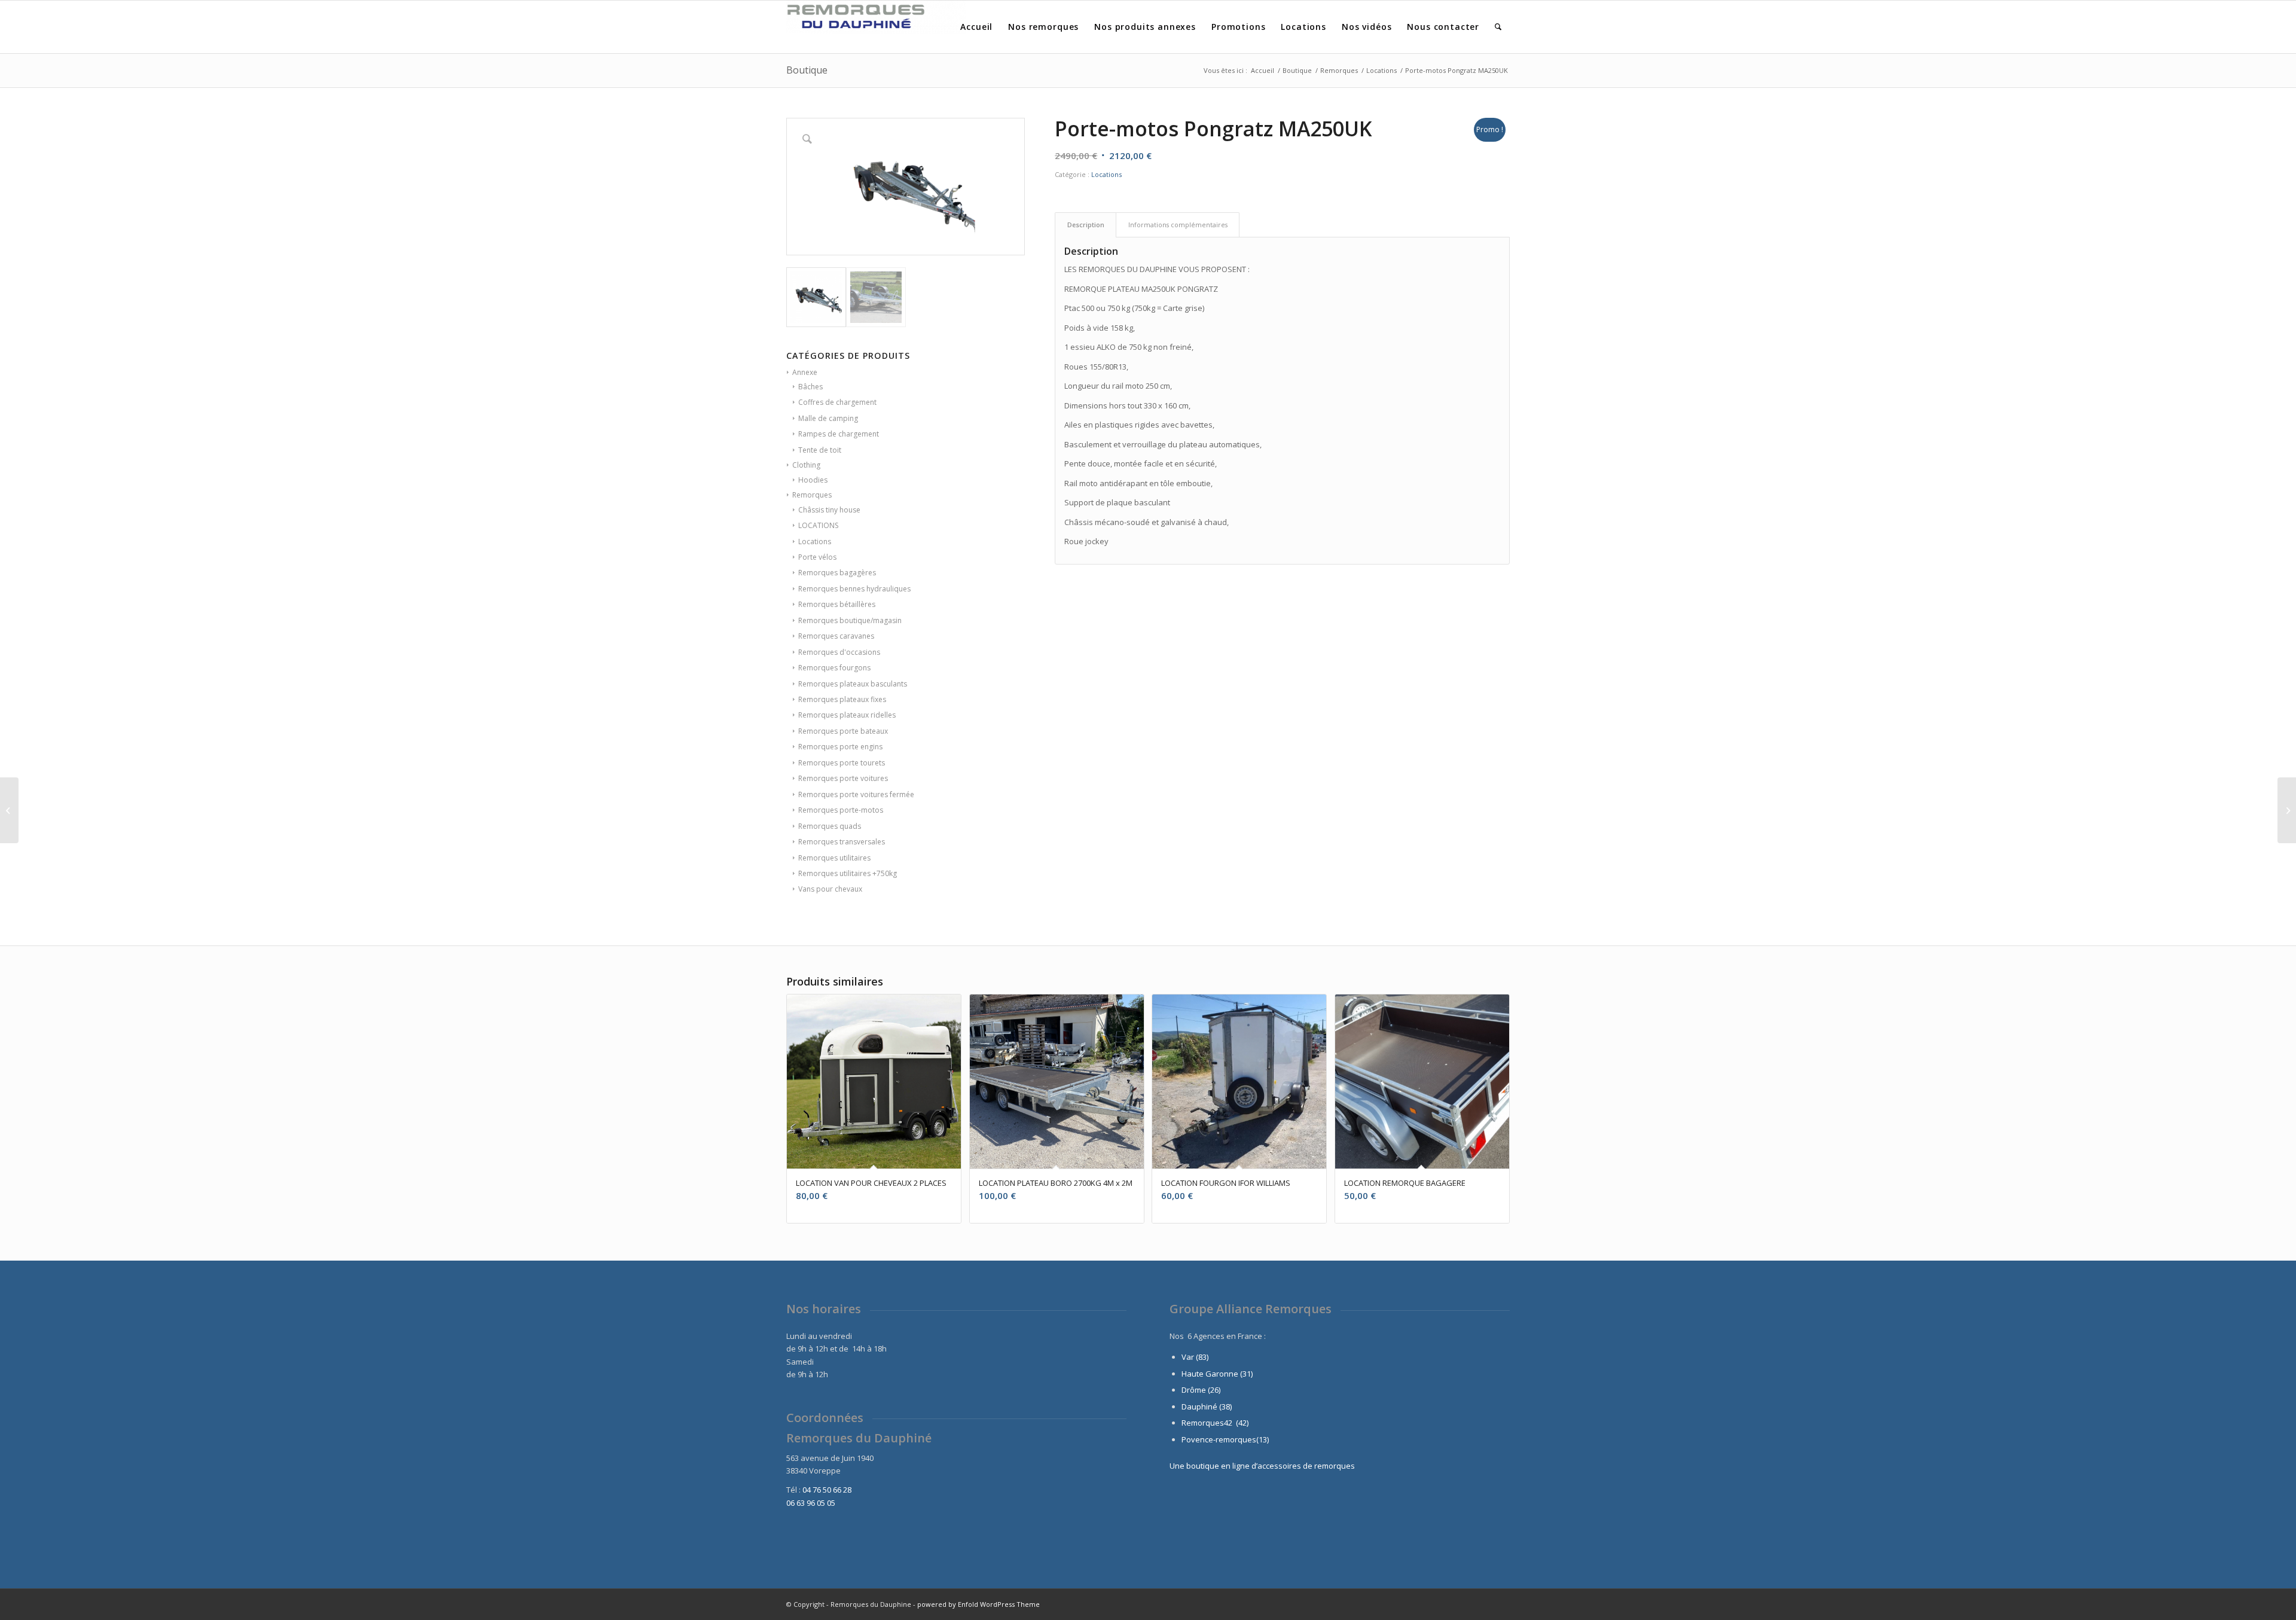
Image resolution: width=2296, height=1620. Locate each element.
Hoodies (813, 480)
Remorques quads (830, 826)
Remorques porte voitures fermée (856, 794)
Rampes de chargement (839, 434)
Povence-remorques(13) (1225, 1439)
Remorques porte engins (840, 747)
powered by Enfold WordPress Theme (978, 1604)
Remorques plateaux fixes (842, 699)
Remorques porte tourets (842, 763)
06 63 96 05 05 (811, 1503)
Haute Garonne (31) (1217, 1374)
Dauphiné (1199, 1407)
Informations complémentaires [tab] (1178, 225)
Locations (815, 541)
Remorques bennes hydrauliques (854, 589)
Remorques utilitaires (834, 858)
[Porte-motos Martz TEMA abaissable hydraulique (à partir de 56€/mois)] (9, 810)
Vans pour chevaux (830, 889)
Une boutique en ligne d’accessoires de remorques (1262, 1466)
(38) (1225, 1407)
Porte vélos (817, 557)
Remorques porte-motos (841, 810)
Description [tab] (1086, 225)
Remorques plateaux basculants (853, 684)
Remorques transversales (842, 842)
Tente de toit (820, 450)
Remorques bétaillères (837, 604)
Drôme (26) (1201, 1390)
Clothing (806, 465)
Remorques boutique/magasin (850, 620)
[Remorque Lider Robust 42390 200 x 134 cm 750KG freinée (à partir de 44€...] (2287, 810)
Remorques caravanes (836, 636)
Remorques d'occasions (839, 652)
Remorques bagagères (837, 573)
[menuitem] (976, 27)
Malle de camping (828, 418)
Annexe (805, 372)
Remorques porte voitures (843, 778)
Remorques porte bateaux (843, 731)
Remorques (812, 495)
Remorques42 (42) (1215, 1423)
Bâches (810, 387)
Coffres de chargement (837, 402)
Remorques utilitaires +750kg (848, 873)
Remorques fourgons (834, 668)
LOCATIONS (818, 525)
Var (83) (1195, 1357)
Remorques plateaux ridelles (847, 715)
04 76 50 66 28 (827, 1490)
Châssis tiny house (829, 510)
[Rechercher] (1498, 27)
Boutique (807, 70)
